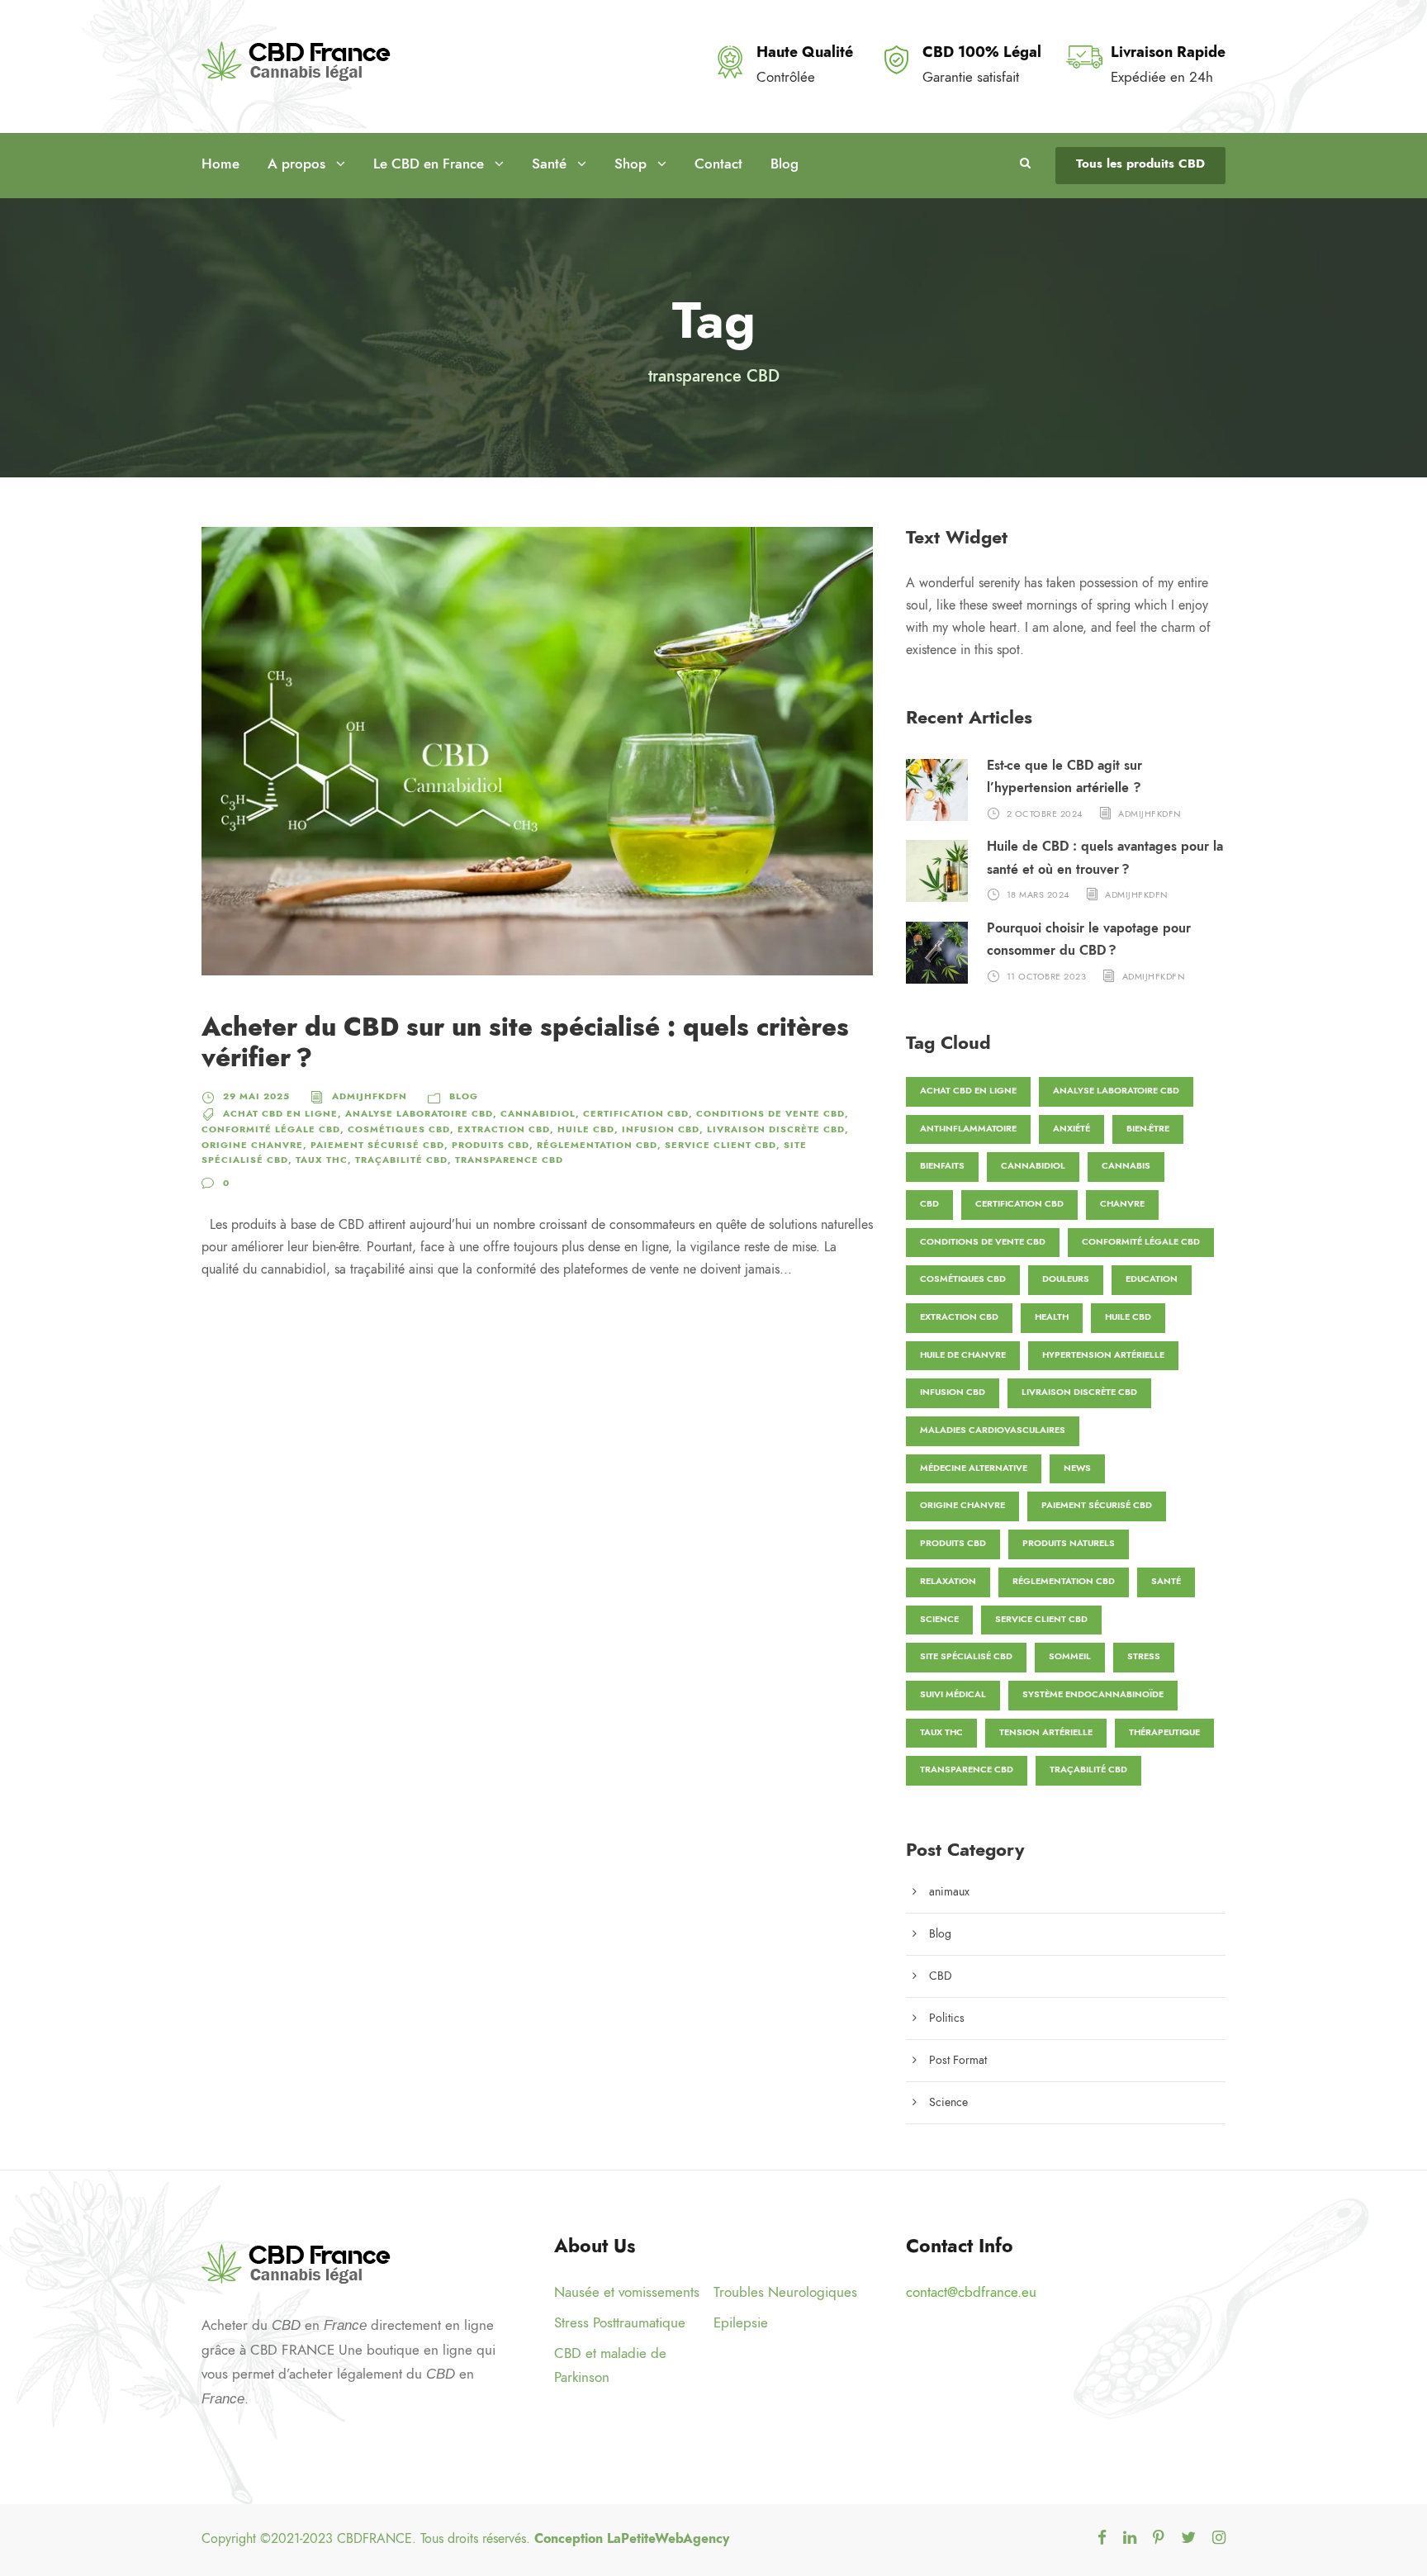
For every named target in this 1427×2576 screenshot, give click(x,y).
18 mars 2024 (1038, 895)
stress (1144, 1656)
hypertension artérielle (1103, 1355)
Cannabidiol (538, 1114)
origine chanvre (252, 1145)
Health (1052, 1317)
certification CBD (636, 1114)
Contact (718, 164)
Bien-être (1148, 1129)
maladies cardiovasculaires (993, 1430)
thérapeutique (1164, 1732)
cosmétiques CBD (399, 1129)
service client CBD (721, 1145)
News (1077, 1468)
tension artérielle (1046, 1732)
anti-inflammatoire (968, 1129)
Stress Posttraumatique (620, 2322)
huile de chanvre (963, 1355)
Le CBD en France (429, 164)
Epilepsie (741, 2322)
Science (939, 1619)
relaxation (948, 1581)
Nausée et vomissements (627, 2292)
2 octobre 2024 (1045, 813)
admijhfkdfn (370, 1096)
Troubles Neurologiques (785, 2292)
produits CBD (491, 1145)
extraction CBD (504, 1129)
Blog (785, 164)
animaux (949, 1892)
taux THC (322, 1160)
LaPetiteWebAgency (668, 2539)
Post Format (958, 2060)
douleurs (1066, 1279)
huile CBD (586, 1129)
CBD (929, 1204)
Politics (947, 2018)
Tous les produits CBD (1140, 164)
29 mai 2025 (256, 1096)
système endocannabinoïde (1093, 1694)
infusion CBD (661, 1129)
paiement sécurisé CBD (377, 1145)
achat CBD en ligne (280, 1114)
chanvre (1122, 1204)
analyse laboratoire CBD (419, 1114)
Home (220, 164)
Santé (549, 164)
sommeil (1070, 1656)
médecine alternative (974, 1468)
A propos (296, 164)
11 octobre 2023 (1047, 976)
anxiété (1071, 1129)
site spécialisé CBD (966, 1656)
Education (1152, 1279)
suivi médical (953, 1694)
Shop (631, 164)
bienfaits (942, 1166)
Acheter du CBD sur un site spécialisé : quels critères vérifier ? (525, 1042)
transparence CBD (509, 1160)
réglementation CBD (597, 1145)
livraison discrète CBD (776, 1129)
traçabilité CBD (401, 1160)
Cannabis (1126, 1166)
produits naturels (1069, 1543)
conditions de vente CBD (770, 1114)
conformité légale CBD (271, 1129)
